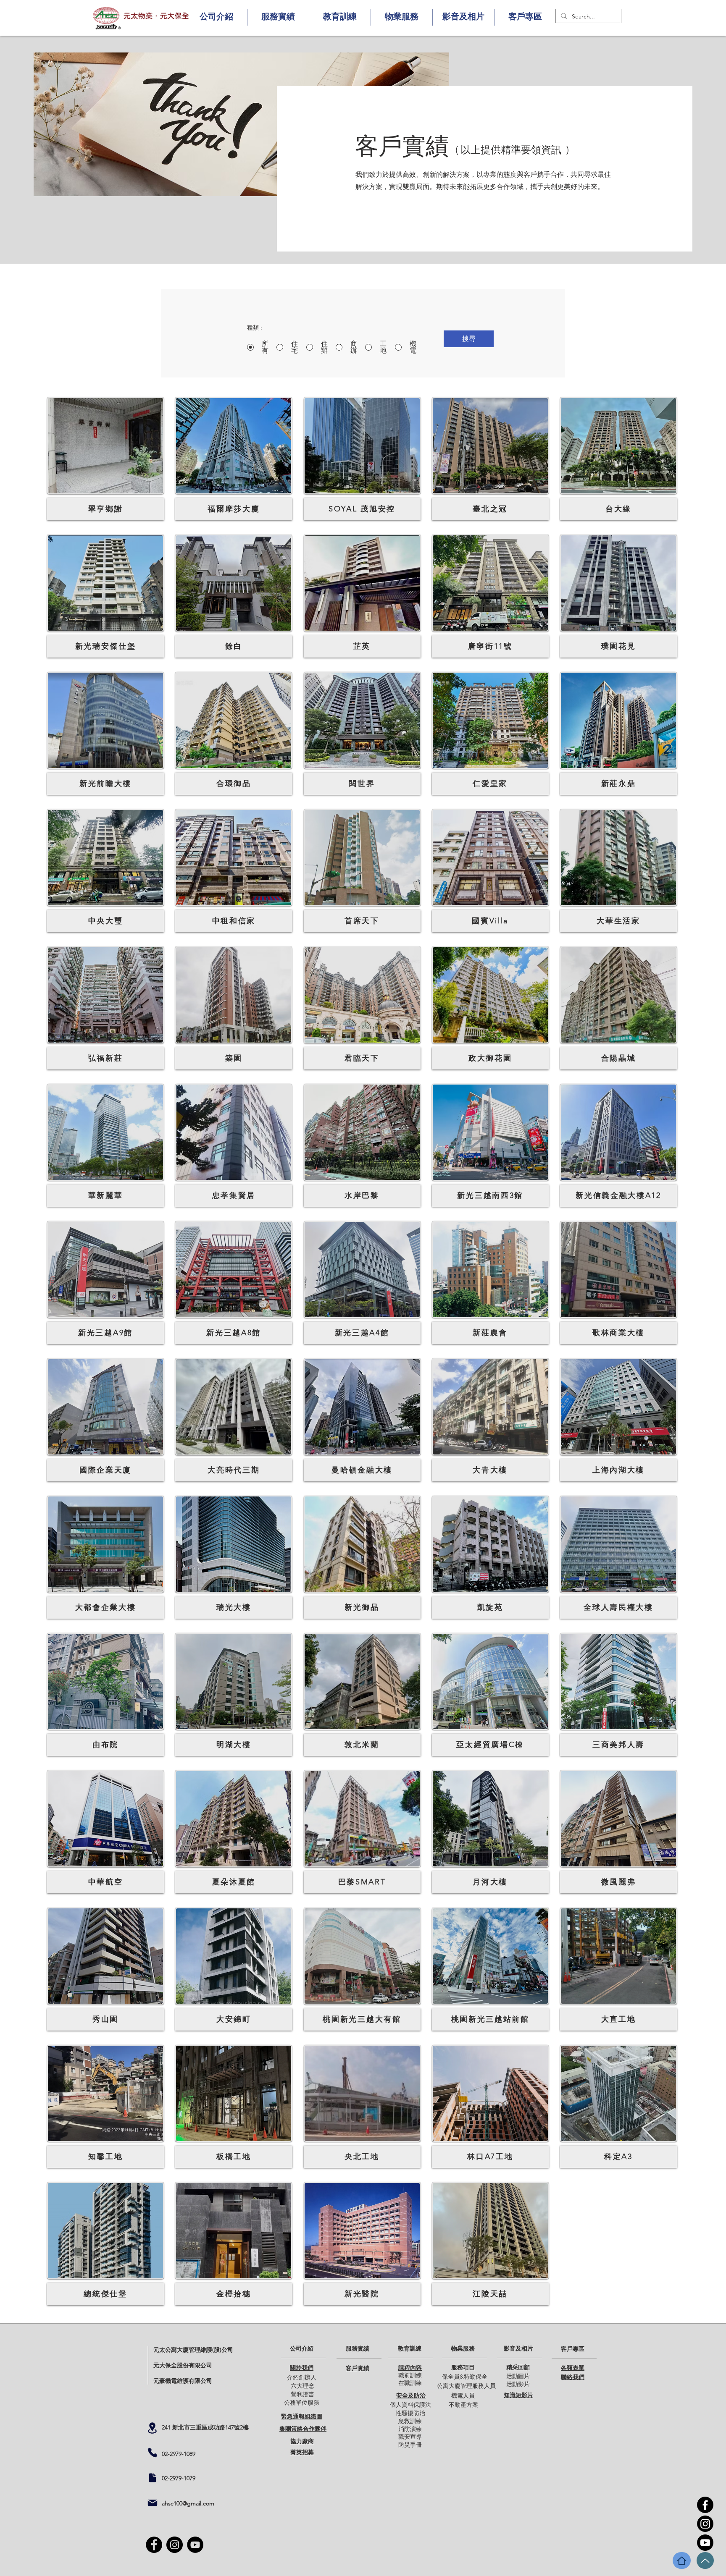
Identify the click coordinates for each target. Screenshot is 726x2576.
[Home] (682, 2560)
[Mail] (153, 2503)
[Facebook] (705, 2505)
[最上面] (705, 2560)
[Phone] (153, 2453)
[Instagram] (705, 2524)
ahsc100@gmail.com (188, 2503)
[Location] (152, 2428)
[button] (216, 17)
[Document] (153, 2478)
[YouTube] (705, 2543)
